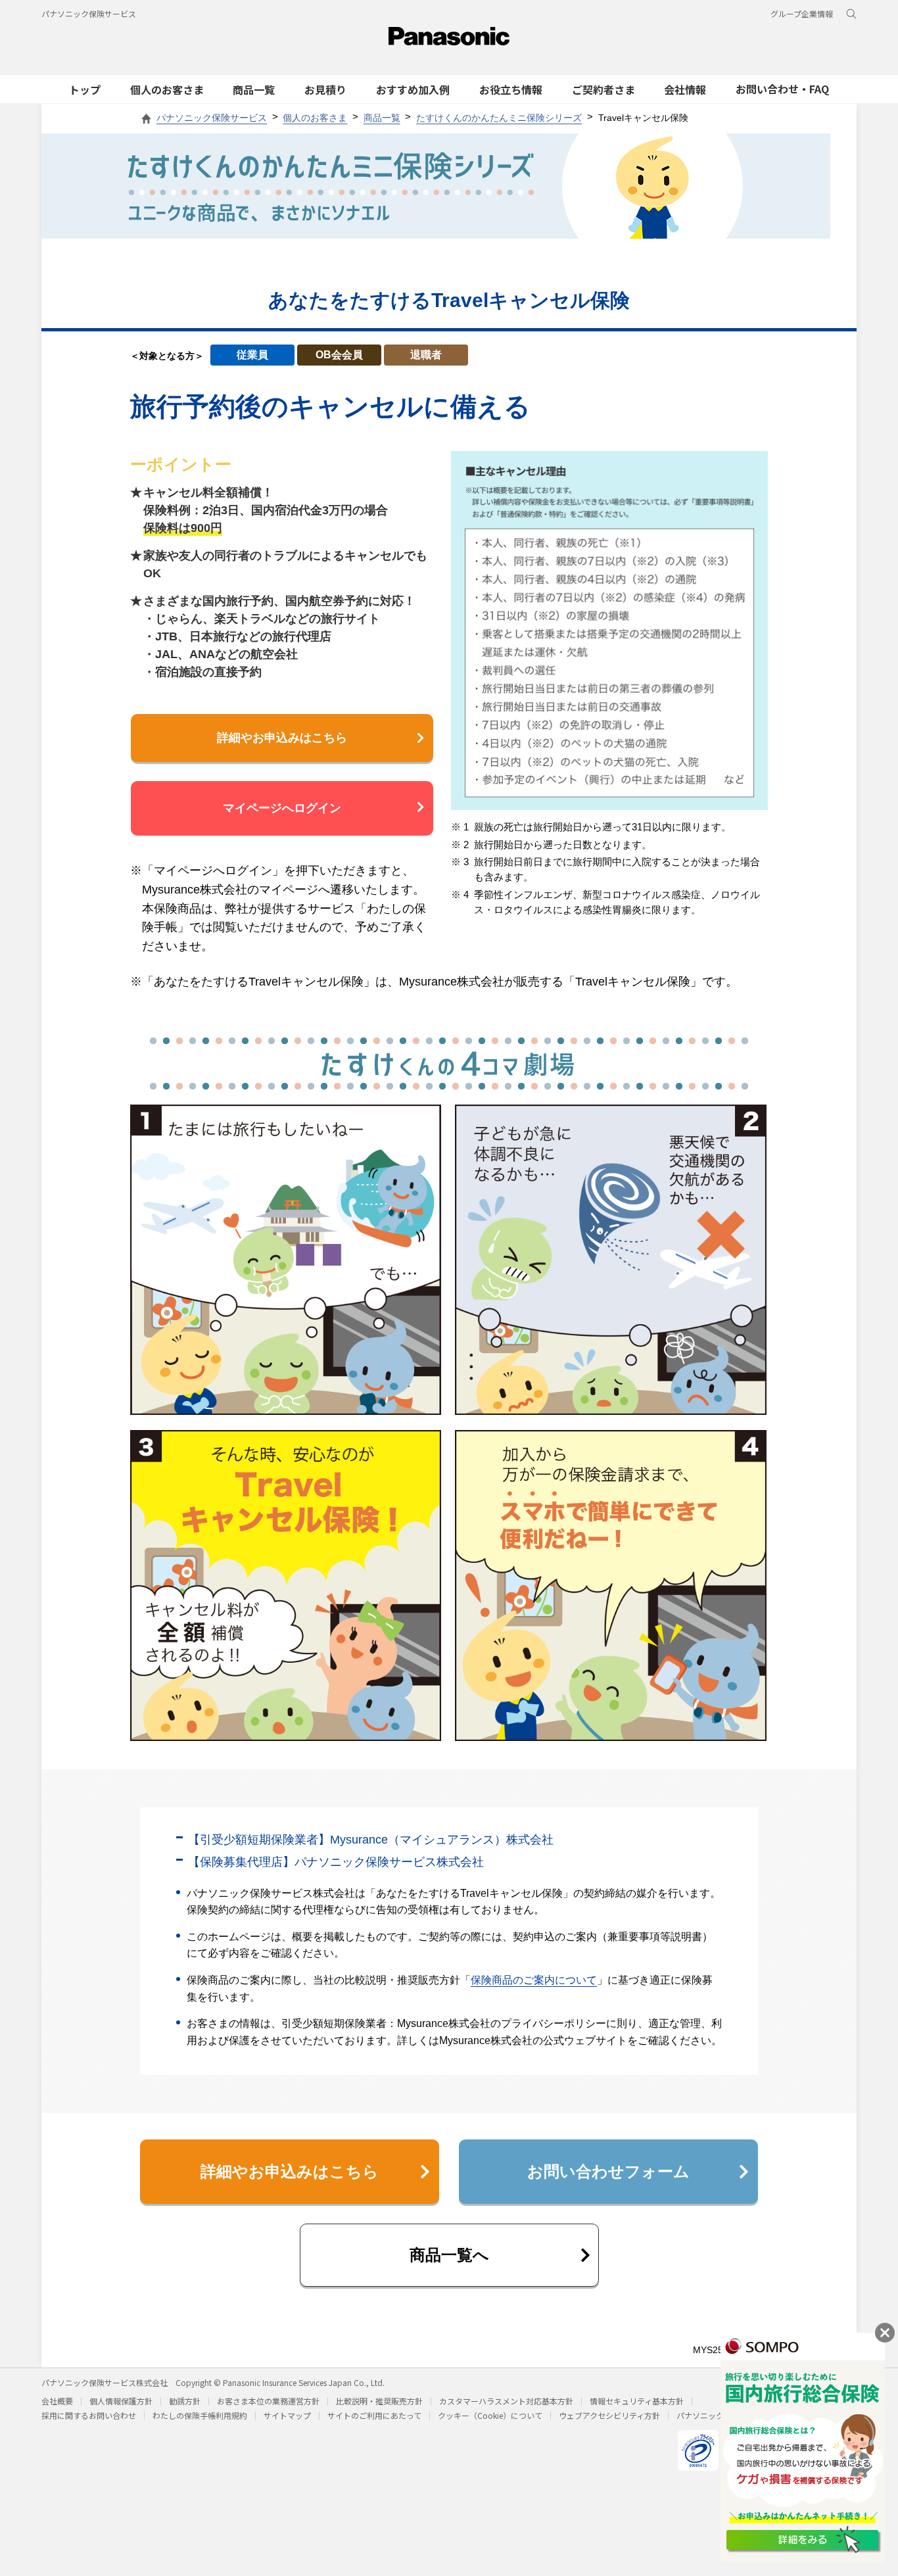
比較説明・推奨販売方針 (379, 2401)
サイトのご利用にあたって (374, 2415)
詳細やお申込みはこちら (282, 738)
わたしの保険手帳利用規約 (200, 2415)
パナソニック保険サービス (89, 13)
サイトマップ (287, 2415)
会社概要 (57, 2401)
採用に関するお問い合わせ (89, 2415)
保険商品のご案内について (534, 1980)
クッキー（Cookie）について (490, 2415)
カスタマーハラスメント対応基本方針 (506, 2401)
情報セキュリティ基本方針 (637, 2401)
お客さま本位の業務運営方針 (268, 2401)
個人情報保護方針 (121, 2401)
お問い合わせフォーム (608, 2171)
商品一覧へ (449, 2255)
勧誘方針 (185, 2401)
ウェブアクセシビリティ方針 (609, 2415)
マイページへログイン (282, 808)
